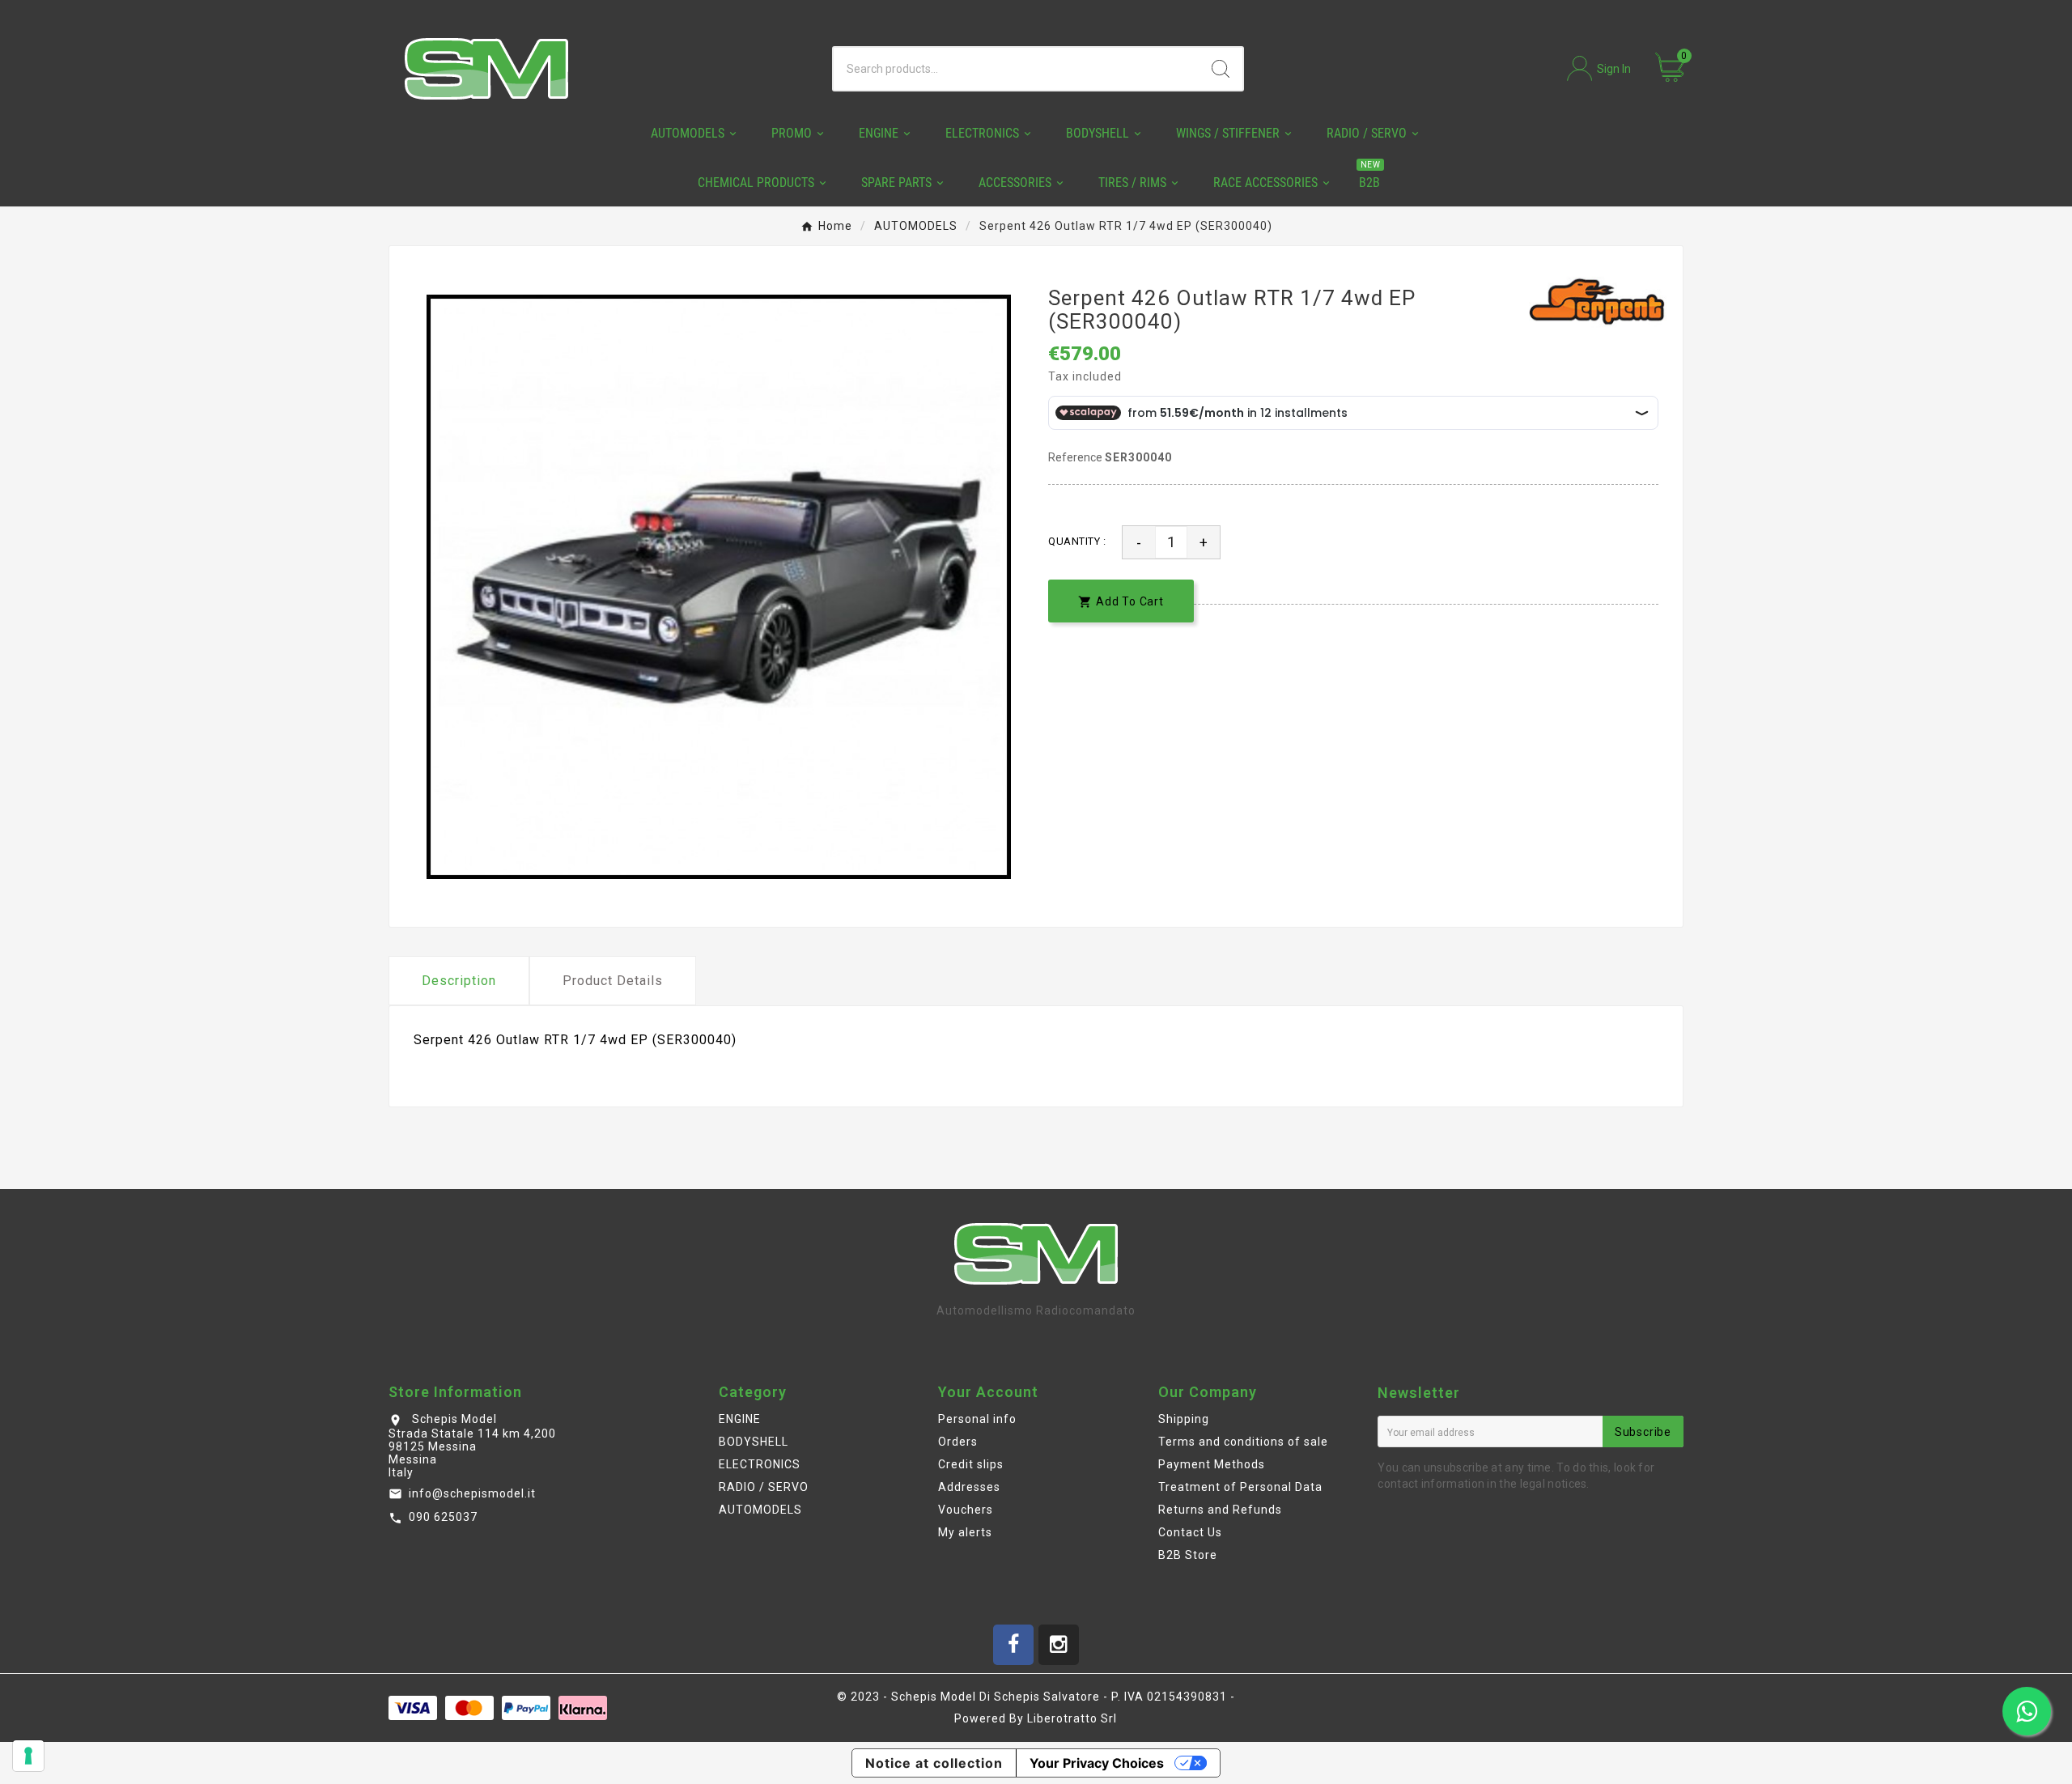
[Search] (1221, 69)
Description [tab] (459, 981)
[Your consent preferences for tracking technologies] (28, 1756)
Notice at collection (934, 1763)
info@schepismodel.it (472, 1493)
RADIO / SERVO (764, 1487)
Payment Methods (1212, 1464)
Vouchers (966, 1510)
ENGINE (740, 1419)
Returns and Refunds (1220, 1510)
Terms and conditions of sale (1243, 1442)
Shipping (1184, 1419)
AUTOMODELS (760, 1510)
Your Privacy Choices (1097, 1763)
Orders (958, 1442)
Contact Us (1190, 1532)
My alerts (965, 1532)
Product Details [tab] (613, 981)
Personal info (977, 1419)
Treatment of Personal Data (1240, 1487)
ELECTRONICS (760, 1464)
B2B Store (1188, 1555)
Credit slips (971, 1464)
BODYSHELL (754, 1442)
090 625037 (443, 1517)
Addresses (969, 1487)
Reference (1076, 457)
